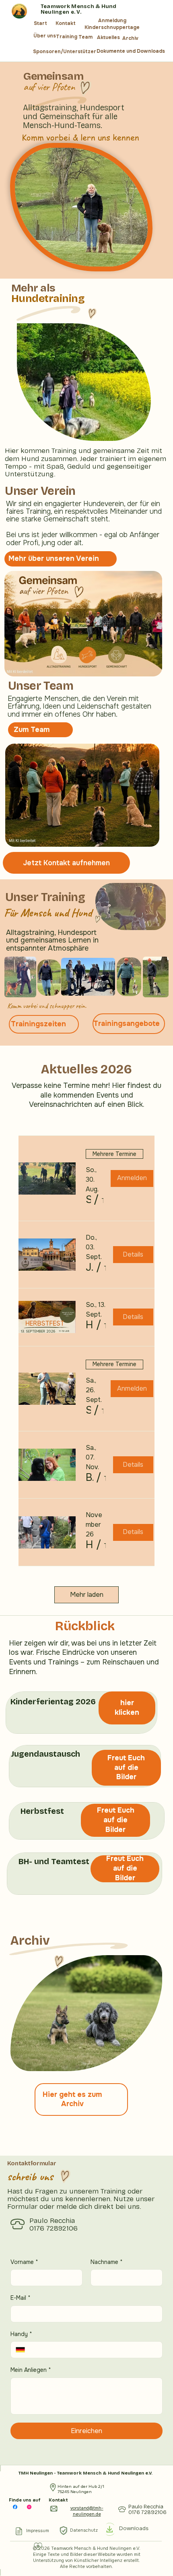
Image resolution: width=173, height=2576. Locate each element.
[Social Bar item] (15, 2507)
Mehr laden (87, 1595)
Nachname (107, 2262)
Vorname (24, 2262)
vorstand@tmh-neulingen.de (87, 2511)
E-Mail (21, 2298)
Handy (21, 2334)
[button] (88, 1200)
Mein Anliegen (31, 2370)
